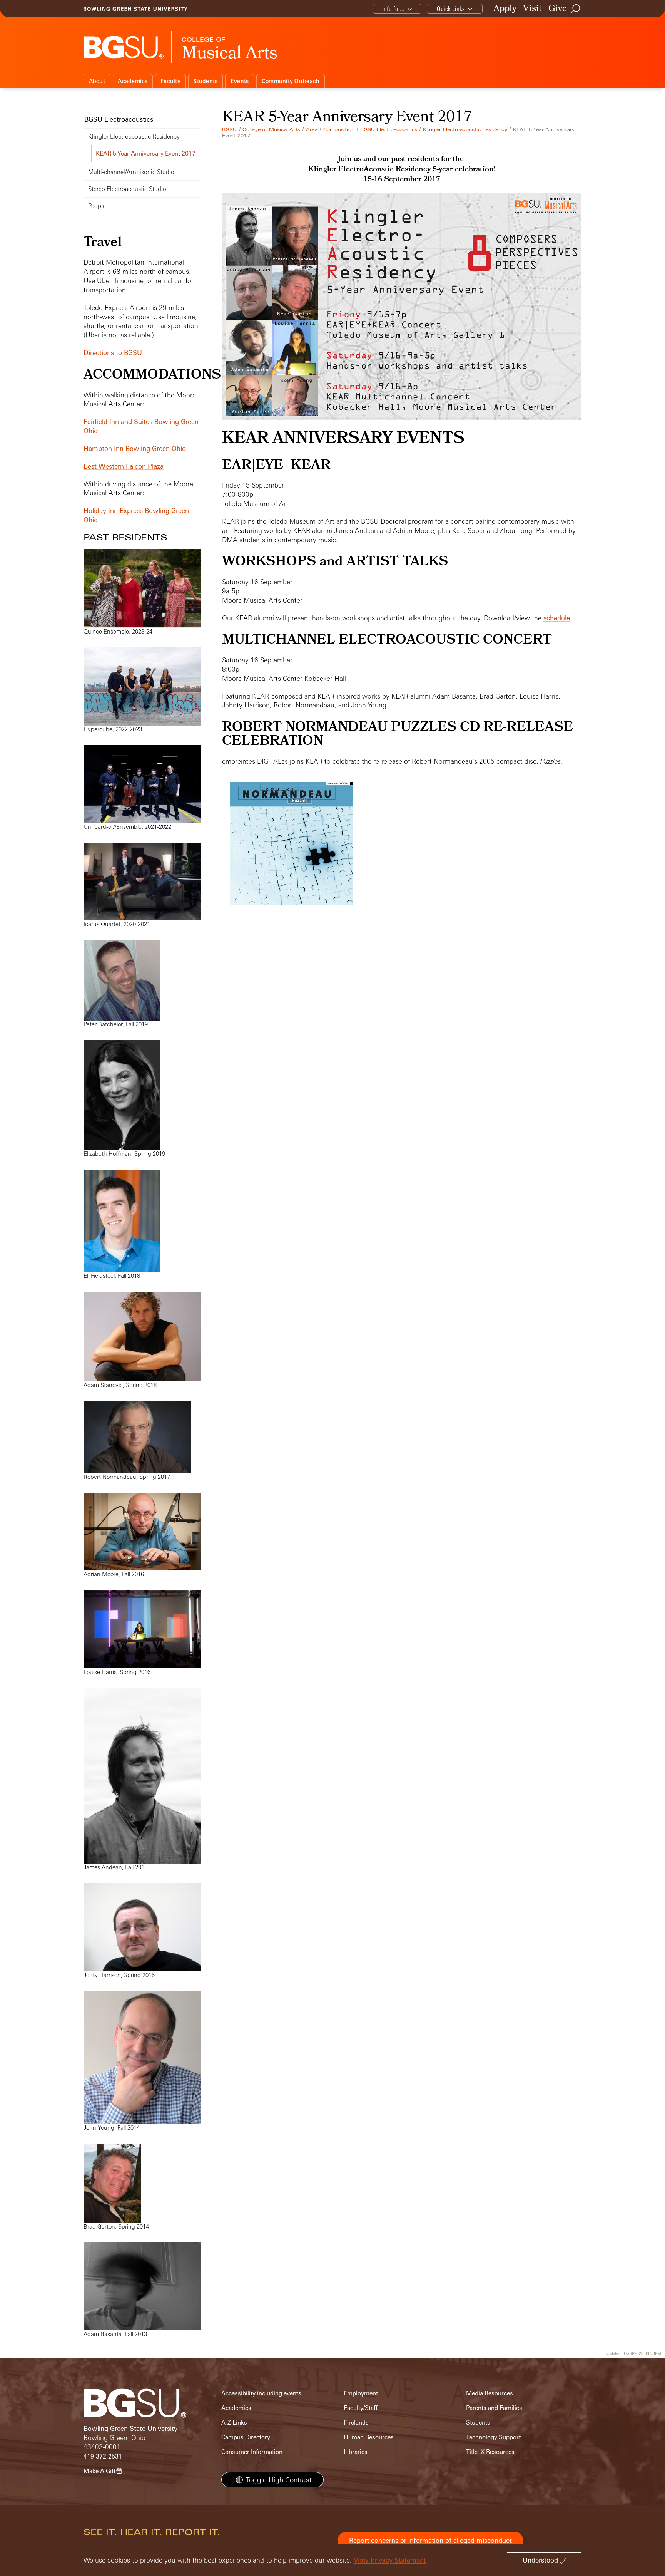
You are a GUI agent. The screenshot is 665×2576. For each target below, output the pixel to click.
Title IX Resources (490, 2452)
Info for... (393, 9)
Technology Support (493, 2437)
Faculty (170, 81)
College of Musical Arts (271, 129)
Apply (505, 9)
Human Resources (369, 2437)
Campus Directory (246, 2437)
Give (558, 9)
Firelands (356, 2423)
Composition (339, 129)
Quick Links (451, 9)
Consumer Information (252, 2452)
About (97, 81)
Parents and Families (494, 2408)
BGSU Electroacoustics (389, 129)
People (97, 206)
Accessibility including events (261, 2393)
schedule (557, 618)
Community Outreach (291, 81)
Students (205, 81)
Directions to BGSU (113, 353)
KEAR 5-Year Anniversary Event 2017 (146, 153)
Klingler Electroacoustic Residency (465, 129)
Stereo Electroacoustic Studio (127, 189)
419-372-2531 (103, 2456)
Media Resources (490, 2393)
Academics (133, 81)
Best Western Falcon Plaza (124, 466)
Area (312, 129)
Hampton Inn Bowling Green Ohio (135, 448)
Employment (361, 2393)
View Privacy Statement (390, 2560)
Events (240, 81)
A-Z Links (234, 2423)
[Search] (576, 9)
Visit (532, 9)
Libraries (356, 2452)
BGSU (230, 129)
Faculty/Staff (361, 2408)
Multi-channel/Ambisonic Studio (131, 172)
